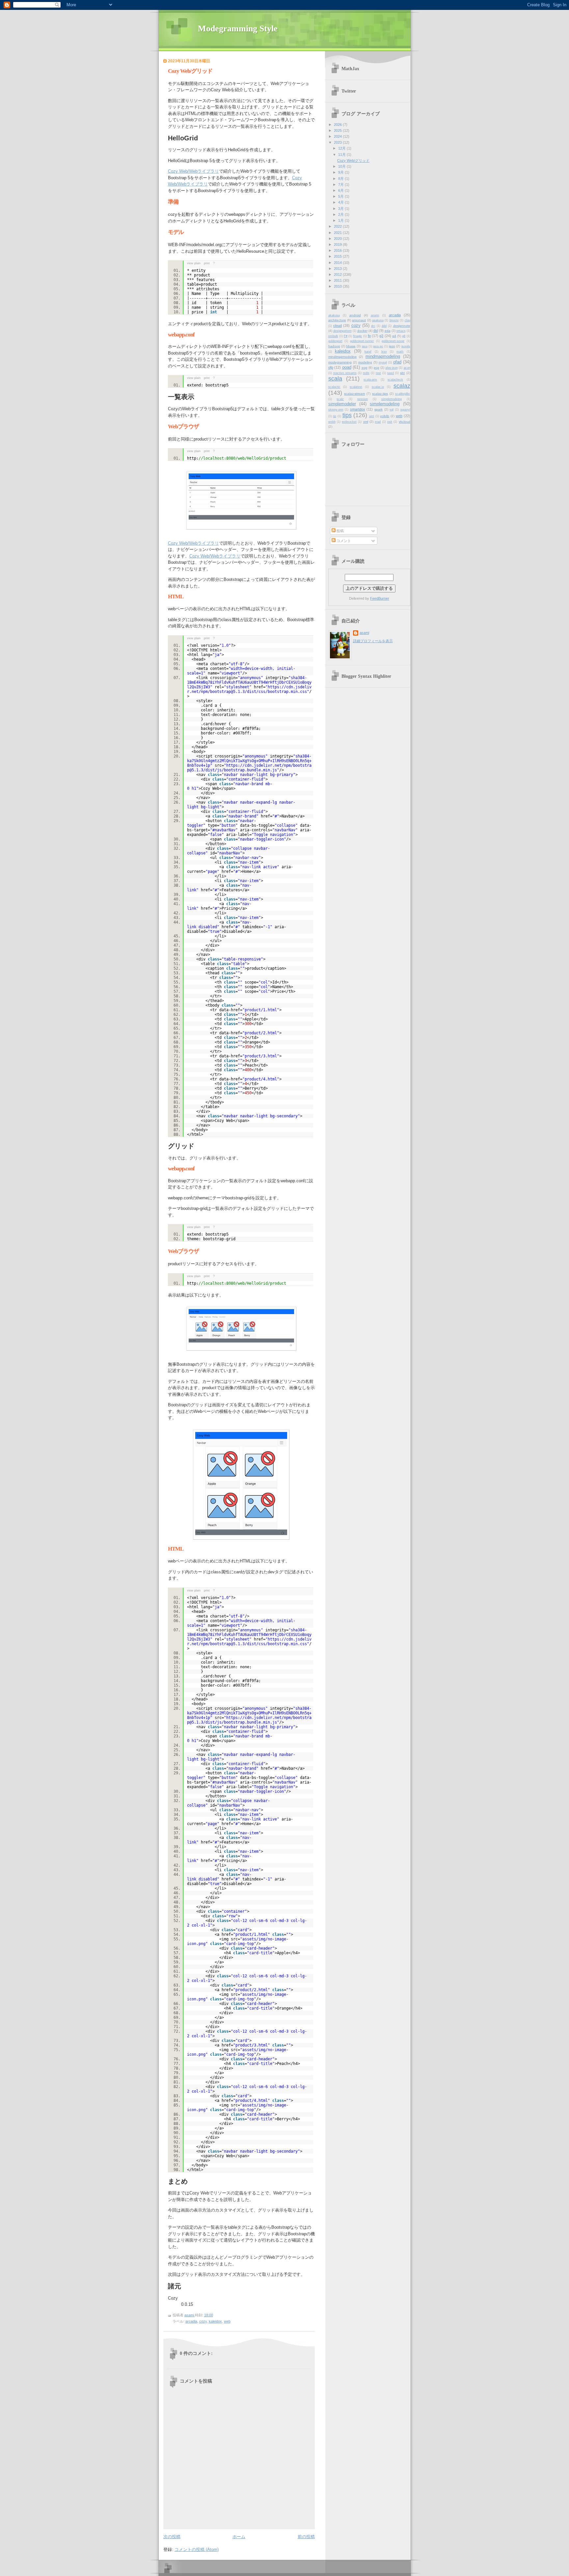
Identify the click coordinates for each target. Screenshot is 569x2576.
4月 (341, 202)
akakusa (334, 315)
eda (388, 331)
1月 (341, 220)
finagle (357, 336)
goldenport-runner (362, 341)
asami (364, 633)
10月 (342, 166)
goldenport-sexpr (393, 341)
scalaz (402, 386)
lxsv (384, 352)
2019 (338, 244)
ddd (384, 326)
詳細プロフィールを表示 (373, 641)
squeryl (405, 410)
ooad (347, 367)
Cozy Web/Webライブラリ (193, 171)
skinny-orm (336, 410)
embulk (333, 336)
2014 (338, 263)
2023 (338, 142)
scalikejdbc (403, 394)
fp (369, 336)
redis (366, 373)
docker (362, 331)
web (227, 2321)
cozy (203, 2321)
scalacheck (395, 380)
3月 (341, 209)
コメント (343, 541)
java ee (378, 346)
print (207, 263)
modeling (365, 362)
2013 (338, 269)
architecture (337, 320)
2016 (338, 250)
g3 (381, 336)
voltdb (385, 416)
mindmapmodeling (383, 356)
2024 (338, 136)
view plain (194, 263)
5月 (341, 196)
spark (379, 409)
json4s (406, 346)
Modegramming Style (238, 29)
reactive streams (345, 373)
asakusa (378, 320)
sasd (391, 373)
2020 (338, 239)
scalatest (356, 387)
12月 (342, 148)
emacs (401, 331)
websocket (349, 422)
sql (392, 410)
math (400, 352)
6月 (341, 190)
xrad (378, 422)
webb (332, 422)
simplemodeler (342, 404)
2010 (338, 286)
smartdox (358, 409)
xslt (390, 422)
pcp (377, 368)
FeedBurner (380, 598)
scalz (340, 399)
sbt (402, 373)
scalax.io (378, 387)
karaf (368, 352)
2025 (338, 130)
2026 (338, 125)
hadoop (334, 346)
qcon (407, 368)
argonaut (359, 320)
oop (365, 368)
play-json (392, 368)
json (392, 346)
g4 (394, 336)
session (363, 399)
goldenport (335, 341)
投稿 (340, 531)
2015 (338, 256)
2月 (341, 215)
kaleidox (215, 2321)
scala (335, 379)
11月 (342, 155)
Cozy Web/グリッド (353, 160)
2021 (338, 233)
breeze (394, 320)
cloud (338, 326)
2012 (338, 274)
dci (373, 326)
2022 (338, 226)
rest (378, 373)
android (355, 315)
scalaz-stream (354, 394)
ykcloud (405, 422)
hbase (351, 346)
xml (366, 422)
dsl (376, 330)
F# (346, 336)
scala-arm (370, 380)
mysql (383, 362)
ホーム (239, 2537)
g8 (404, 336)
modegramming (340, 362)
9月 (341, 172)
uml (372, 416)
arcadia (191, 2321)
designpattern (342, 331)
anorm (375, 315)
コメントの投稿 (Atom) (197, 2549)
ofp (331, 367)
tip (335, 416)
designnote (402, 326)
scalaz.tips (380, 394)
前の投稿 (306, 2537)
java (365, 346)
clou (407, 320)
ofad (397, 362)
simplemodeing (392, 399)
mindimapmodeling (342, 357)
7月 (341, 185)
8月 (341, 179)
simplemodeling (385, 404)
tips (347, 415)
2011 (338, 280)
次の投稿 (172, 2537)
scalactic (334, 387)
